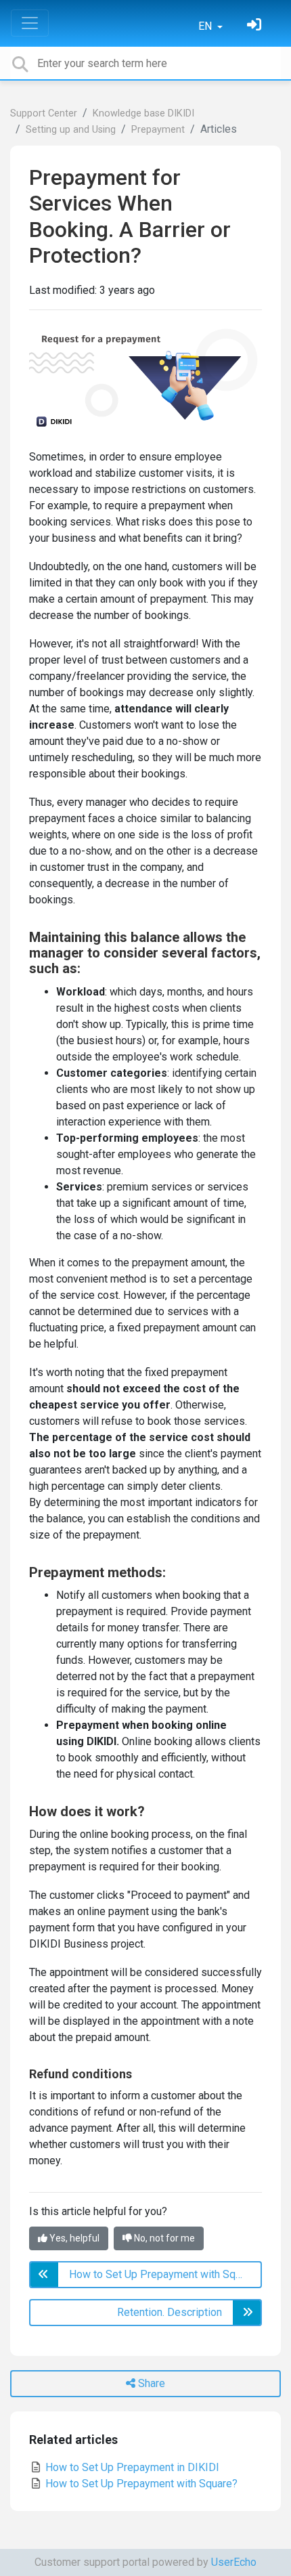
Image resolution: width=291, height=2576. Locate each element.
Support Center (44, 113)
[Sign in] (256, 26)
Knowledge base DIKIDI (143, 113)
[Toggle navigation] (30, 23)
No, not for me (163, 2238)
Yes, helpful (73, 2238)
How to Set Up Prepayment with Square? (140, 2484)
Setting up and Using (71, 130)
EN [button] (206, 26)
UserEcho (234, 2562)
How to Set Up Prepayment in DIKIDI (131, 2467)
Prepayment (158, 130)
